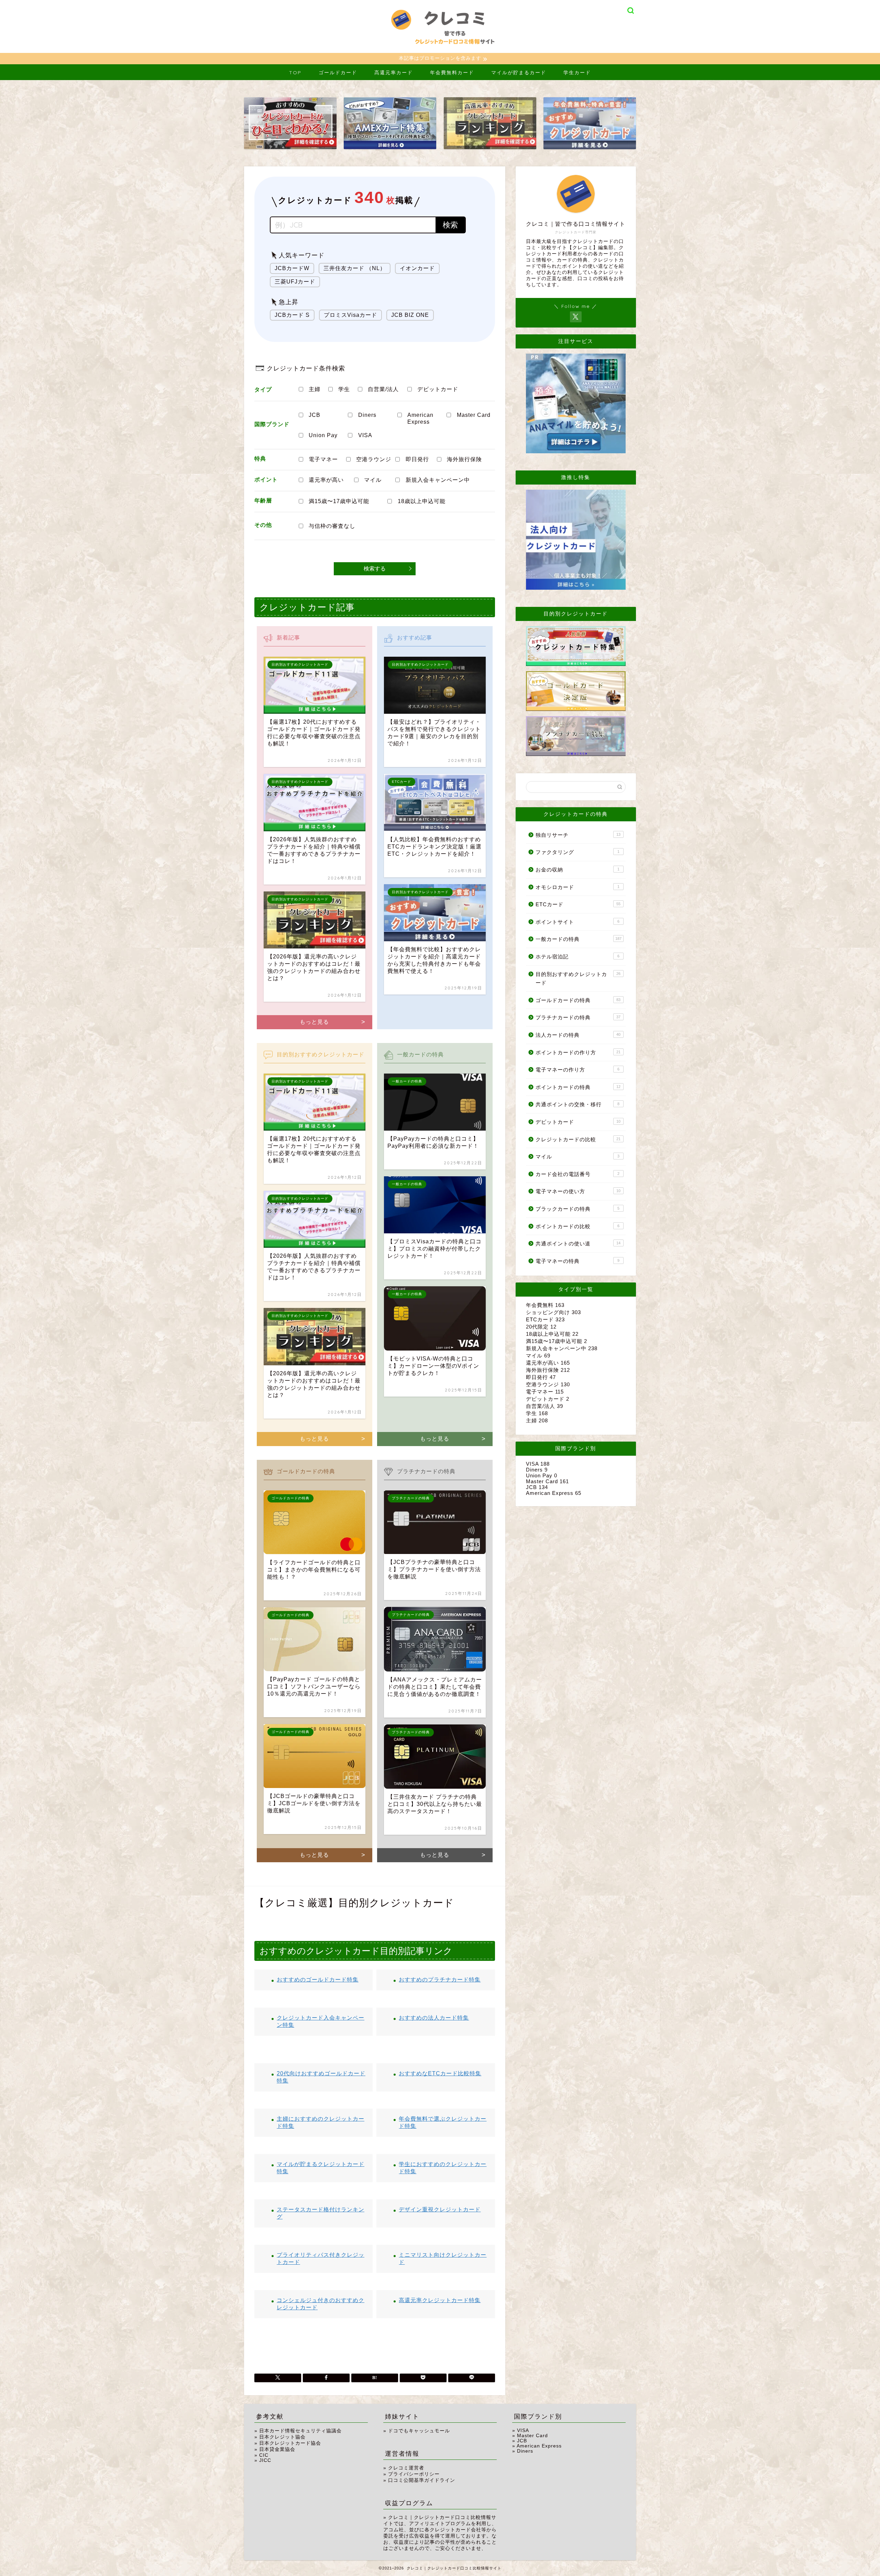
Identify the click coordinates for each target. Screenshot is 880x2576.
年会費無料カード (452, 73)
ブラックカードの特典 (577, 1209)
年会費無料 (545, 1305)
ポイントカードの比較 (577, 1226)
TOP (295, 73)
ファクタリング (577, 852)
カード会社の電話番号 (577, 1174)
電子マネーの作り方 (577, 1070)
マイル (373, 480)
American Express (420, 418)
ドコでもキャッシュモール (419, 2431)
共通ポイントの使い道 (578, 1243)
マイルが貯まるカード (519, 73)
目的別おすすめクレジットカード (578, 979)
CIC (264, 2455)
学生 (344, 389)
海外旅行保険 (464, 459)
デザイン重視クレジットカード (440, 2209)
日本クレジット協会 (282, 2437)
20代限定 (541, 1327)
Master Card (474, 415)
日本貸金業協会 (277, 2449)
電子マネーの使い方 (578, 1191)
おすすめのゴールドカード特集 (318, 1980)
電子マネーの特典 (577, 1261)
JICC (265, 2460)
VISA (365, 435)
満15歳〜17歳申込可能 (339, 501)
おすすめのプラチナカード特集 (440, 1980)
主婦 (315, 389)
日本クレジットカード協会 (290, 2443)
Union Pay (323, 435)
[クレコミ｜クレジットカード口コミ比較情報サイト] (440, 50)
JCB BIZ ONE (410, 315)
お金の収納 (577, 870)
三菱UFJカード (295, 282)
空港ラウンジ (374, 459)
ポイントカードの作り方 (578, 1052)
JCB (315, 415)
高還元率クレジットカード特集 (440, 2300)
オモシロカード (577, 887)
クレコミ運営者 (406, 2468)
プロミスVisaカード (350, 315)
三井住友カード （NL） (355, 268)
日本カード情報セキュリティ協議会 (300, 2431)
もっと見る (314, 1022)
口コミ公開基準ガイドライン (422, 2480)
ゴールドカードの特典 (578, 1000)
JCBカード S (292, 315)
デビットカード (438, 389)
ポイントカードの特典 (578, 1087)
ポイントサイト (577, 922)
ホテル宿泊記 (577, 957)
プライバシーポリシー (414, 2474)
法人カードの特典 (578, 1035)
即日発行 (417, 459)
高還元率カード (394, 73)
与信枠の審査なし (332, 526)
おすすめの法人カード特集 (434, 2018)
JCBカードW (292, 268)
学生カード (577, 73)
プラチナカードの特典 (578, 1017)
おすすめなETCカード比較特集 (440, 2073)
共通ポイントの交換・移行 (577, 1104)
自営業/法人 (383, 389)
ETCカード (578, 904)
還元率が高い (326, 480)
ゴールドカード (338, 73)
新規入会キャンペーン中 (438, 480)
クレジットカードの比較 (578, 1139)
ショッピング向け (553, 1312)
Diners (367, 415)
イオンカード (417, 268)
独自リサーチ (578, 835)
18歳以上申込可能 (422, 501)
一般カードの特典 (579, 939)
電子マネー (323, 459)
